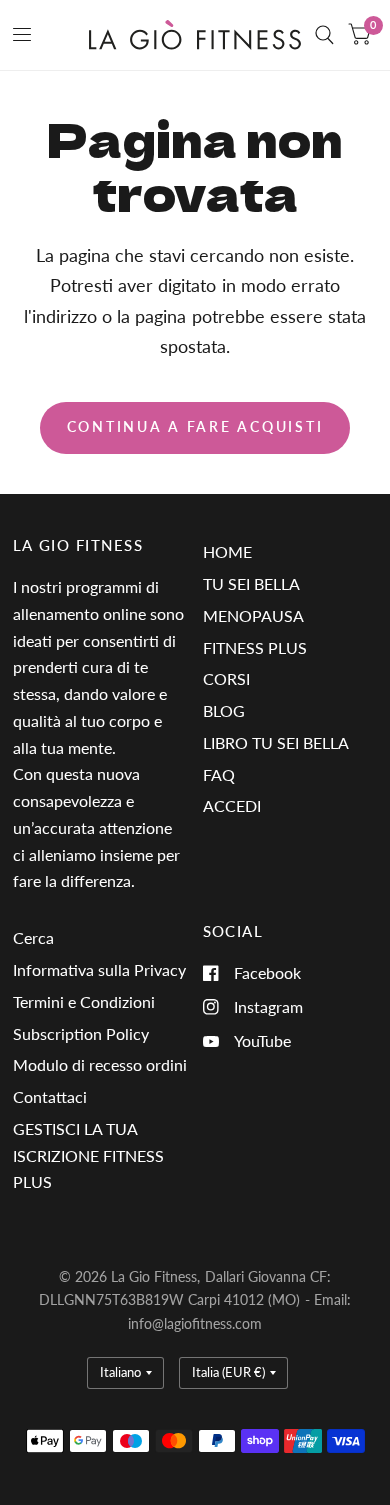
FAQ (219, 774)
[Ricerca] (324, 35)
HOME (227, 551)
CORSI (226, 678)
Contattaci (50, 1096)
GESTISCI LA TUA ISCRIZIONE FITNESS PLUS (88, 1155)
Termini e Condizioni (84, 1001)
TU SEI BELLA (251, 583)
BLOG (224, 710)
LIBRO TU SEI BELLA (276, 742)
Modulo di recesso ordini (100, 1064)
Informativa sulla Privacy (99, 969)
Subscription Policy (81, 1033)
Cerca (33, 937)
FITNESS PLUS (255, 647)
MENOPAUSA (253, 615)
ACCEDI (232, 805)
